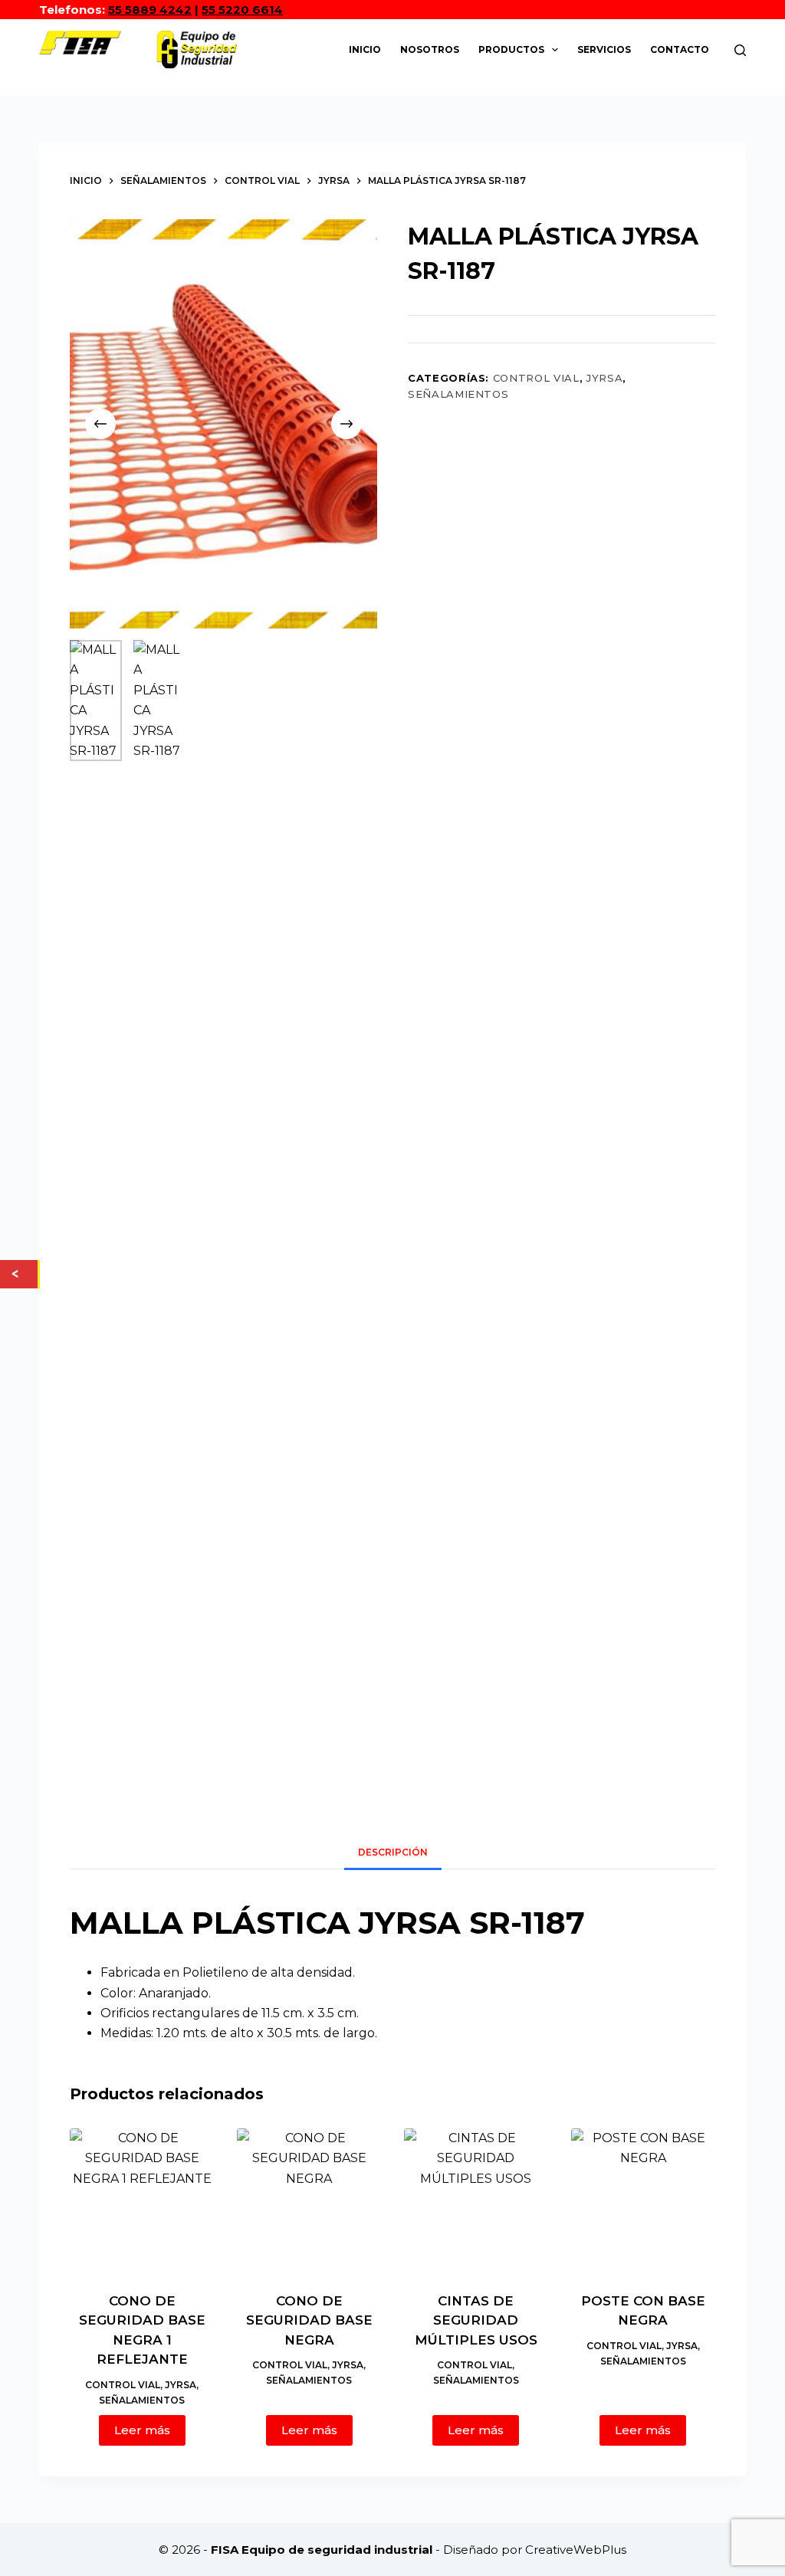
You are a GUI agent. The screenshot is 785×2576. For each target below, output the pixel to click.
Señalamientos (458, 394)
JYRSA (604, 378)
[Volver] (19, 1274)
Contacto (680, 49)
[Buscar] (740, 50)
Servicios (604, 49)
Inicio (365, 49)
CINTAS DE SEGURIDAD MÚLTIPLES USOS (476, 2320)
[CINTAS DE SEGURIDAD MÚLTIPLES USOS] (476, 2200)
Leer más (142, 2430)
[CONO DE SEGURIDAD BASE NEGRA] (309, 2200)
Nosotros (430, 49)
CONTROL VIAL (536, 378)
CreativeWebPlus (576, 2550)
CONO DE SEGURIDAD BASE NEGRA (309, 2320)
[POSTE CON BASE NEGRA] (643, 2200)
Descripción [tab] (393, 1852)
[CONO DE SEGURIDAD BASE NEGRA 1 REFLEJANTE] (142, 2200)
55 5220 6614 (242, 10)
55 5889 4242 (150, 10)
